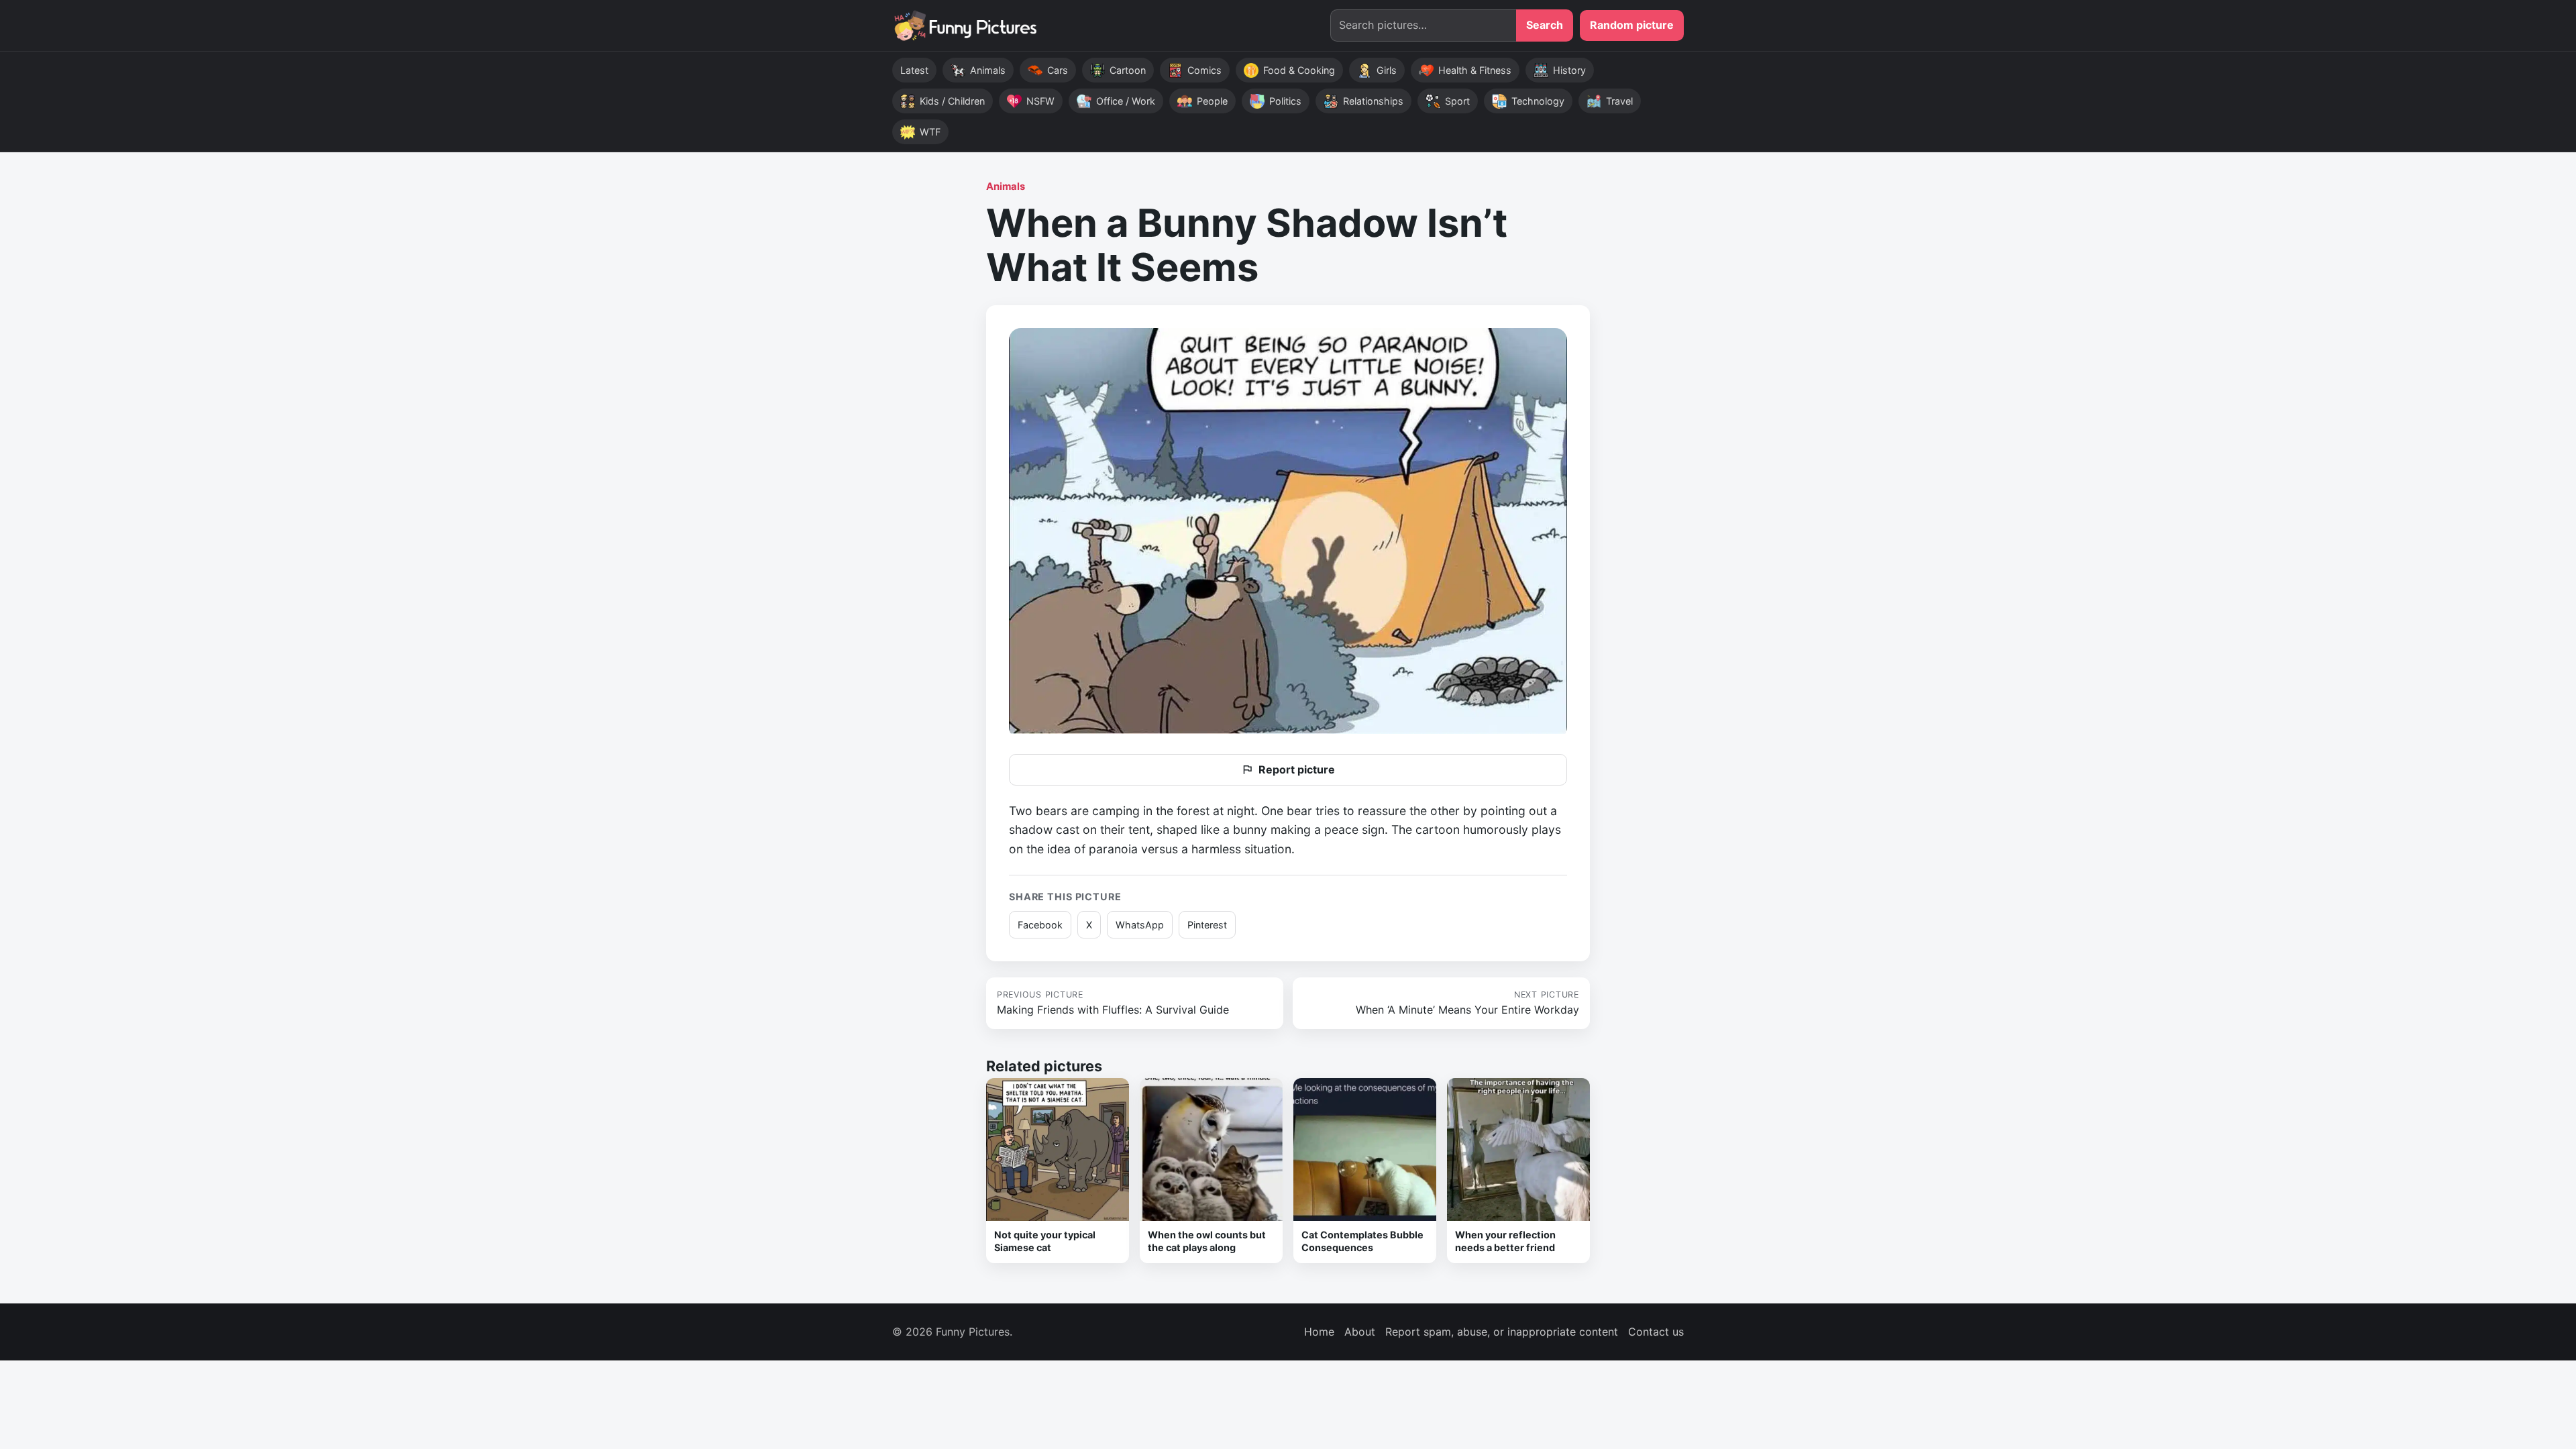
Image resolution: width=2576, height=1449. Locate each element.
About (1360, 1332)
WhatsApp (1140, 925)
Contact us (1656, 1332)
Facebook (1040, 925)
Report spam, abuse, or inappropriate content (1502, 1332)
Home (1319, 1332)
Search (1545, 25)
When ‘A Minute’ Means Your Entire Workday (1467, 1003)
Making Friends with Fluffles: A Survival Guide (1113, 1003)
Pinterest (1207, 925)
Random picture (1632, 25)
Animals (1006, 186)
